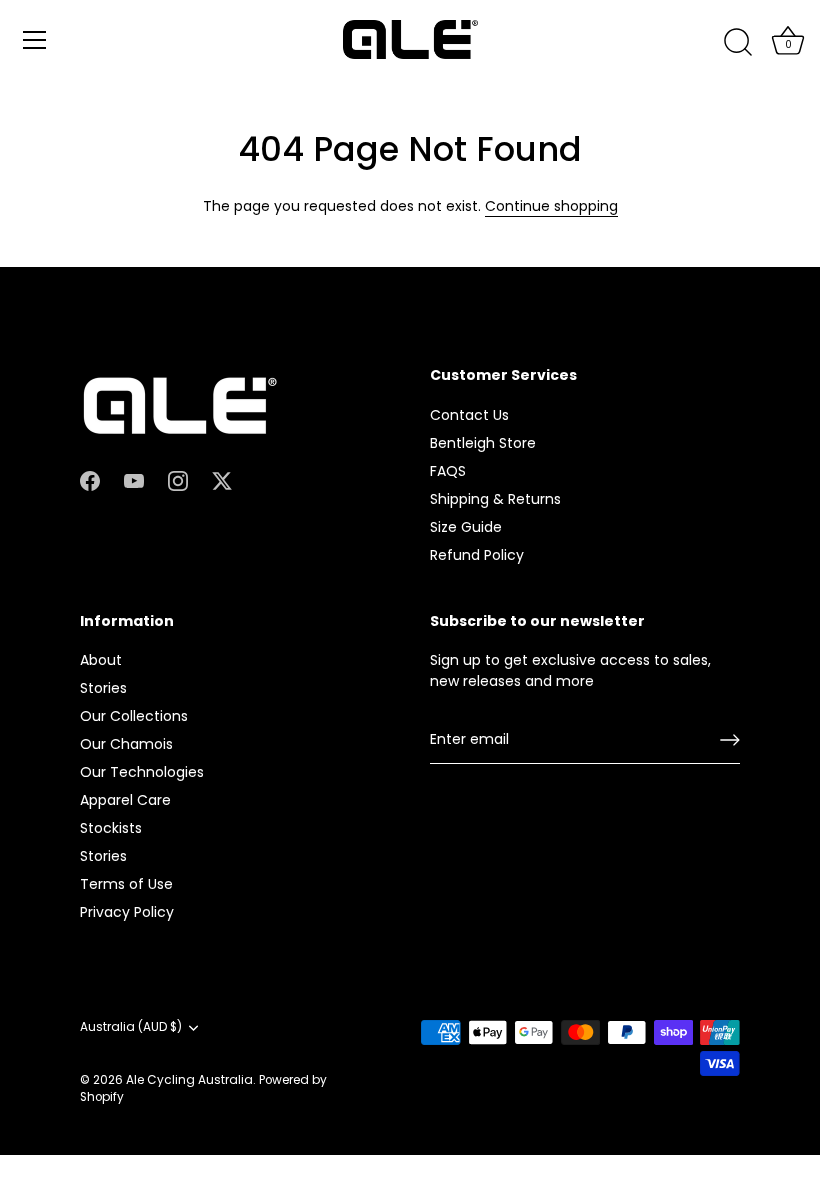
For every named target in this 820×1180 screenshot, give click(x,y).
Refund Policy (477, 555)
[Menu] (35, 40)
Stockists (111, 828)
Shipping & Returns (495, 499)
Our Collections (134, 716)
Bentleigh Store (483, 443)
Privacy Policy (127, 912)
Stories (103, 688)
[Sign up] (730, 740)
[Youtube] (134, 480)
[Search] (738, 43)
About (101, 660)
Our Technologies (142, 772)
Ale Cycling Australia (189, 1080)
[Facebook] (90, 480)
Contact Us (469, 415)
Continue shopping (551, 206)
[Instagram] (178, 480)
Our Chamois (126, 744)
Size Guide (466, 527)
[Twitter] (222, 480)
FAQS (448, 471)
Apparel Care (125, 800)
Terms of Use (126, 884)
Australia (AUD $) (131, 1027)
